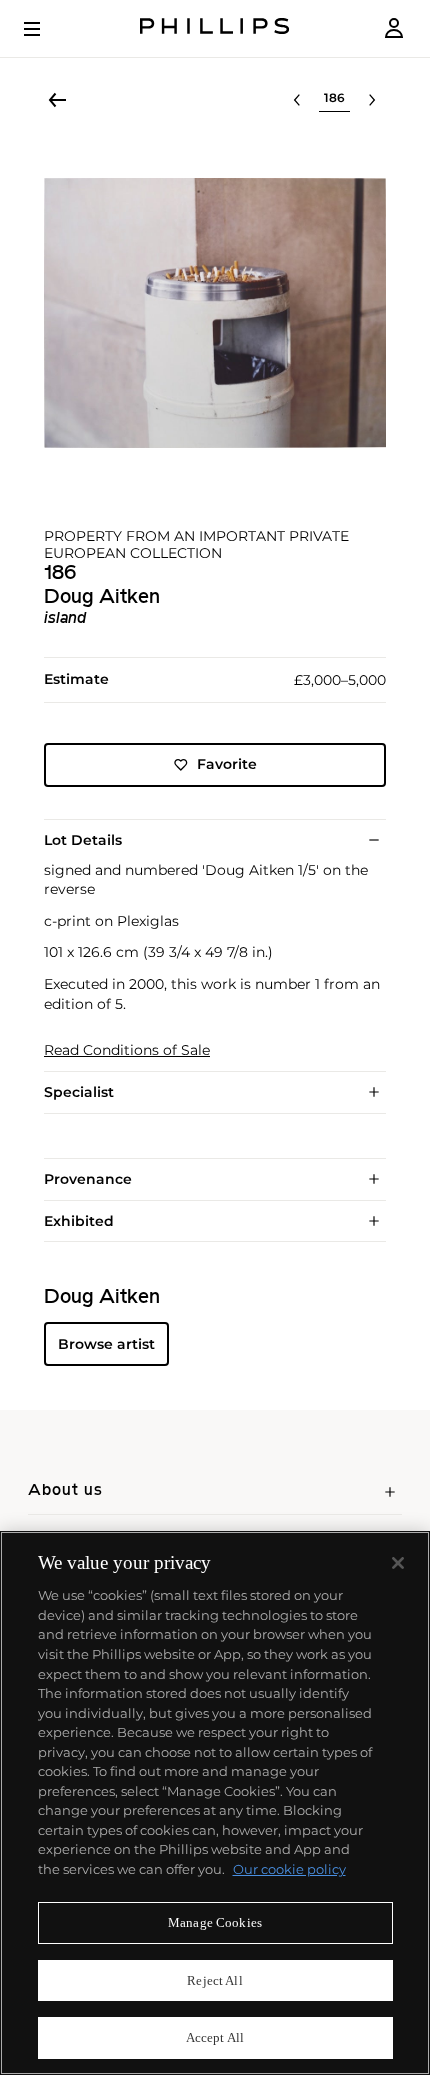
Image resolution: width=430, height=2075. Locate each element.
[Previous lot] (297, 100)
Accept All (215, 2037)
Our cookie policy (289, 1869)
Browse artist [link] (106, 1344)
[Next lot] (372, 100)
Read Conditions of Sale (127, 1050)
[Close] (398, 1563)
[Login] (394, 28)
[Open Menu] (46, 29)
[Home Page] (215, 28)
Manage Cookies (215, 1922)
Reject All (214, 1980)
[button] (215, 313)
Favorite (227, 764)
